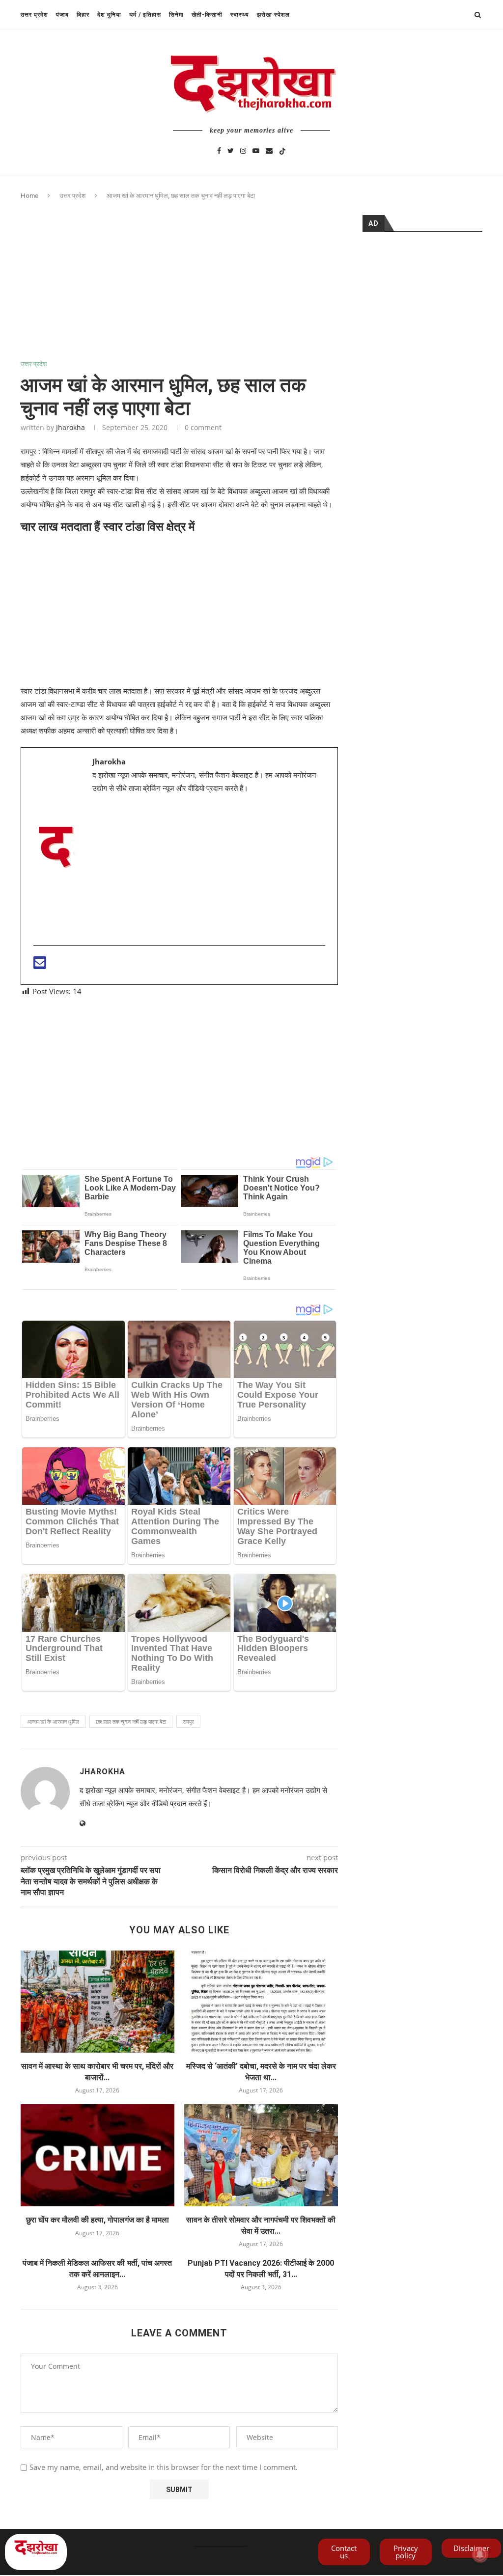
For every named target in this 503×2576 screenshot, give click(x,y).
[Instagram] (243, 150)
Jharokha (70, 427)
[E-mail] (40, 965)
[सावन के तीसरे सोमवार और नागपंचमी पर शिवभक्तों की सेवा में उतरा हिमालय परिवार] (261, 2156)
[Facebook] (219, 150)
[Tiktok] (282, 150)
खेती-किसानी (207, 15)
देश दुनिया (109, 15)
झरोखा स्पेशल (273, 15)
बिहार (83, 15)
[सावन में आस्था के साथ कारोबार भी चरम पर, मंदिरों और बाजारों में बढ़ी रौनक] (98, 2002)
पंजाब (62, 15)
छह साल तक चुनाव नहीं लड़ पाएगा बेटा (131, 1722)
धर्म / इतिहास (145, 15)
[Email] (269, 150)
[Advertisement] (179, 288)
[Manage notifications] (480, 2554)
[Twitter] (231, 150)
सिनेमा (176, 15)
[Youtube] (256, 150)
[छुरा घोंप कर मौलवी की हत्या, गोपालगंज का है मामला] (98, 2156)
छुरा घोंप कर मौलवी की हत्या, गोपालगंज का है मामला (98, 2220)
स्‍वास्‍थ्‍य (240, 15)
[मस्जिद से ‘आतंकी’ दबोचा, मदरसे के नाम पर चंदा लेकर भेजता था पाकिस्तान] (261, 2002)
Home (29, 196)
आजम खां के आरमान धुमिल (53, 1722)
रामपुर (188, 1722)
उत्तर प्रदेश (34, 15)
